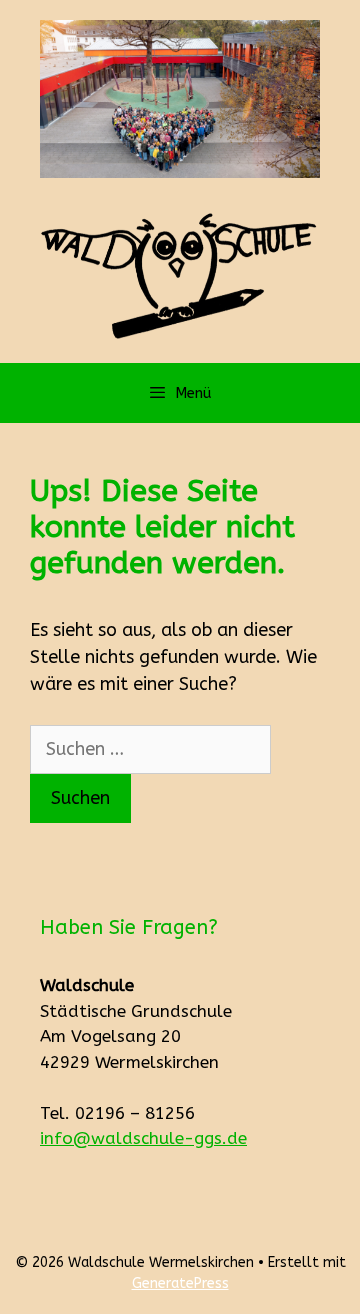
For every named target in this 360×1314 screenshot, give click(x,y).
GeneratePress (180, 1283)
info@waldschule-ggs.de (143, 1138)
